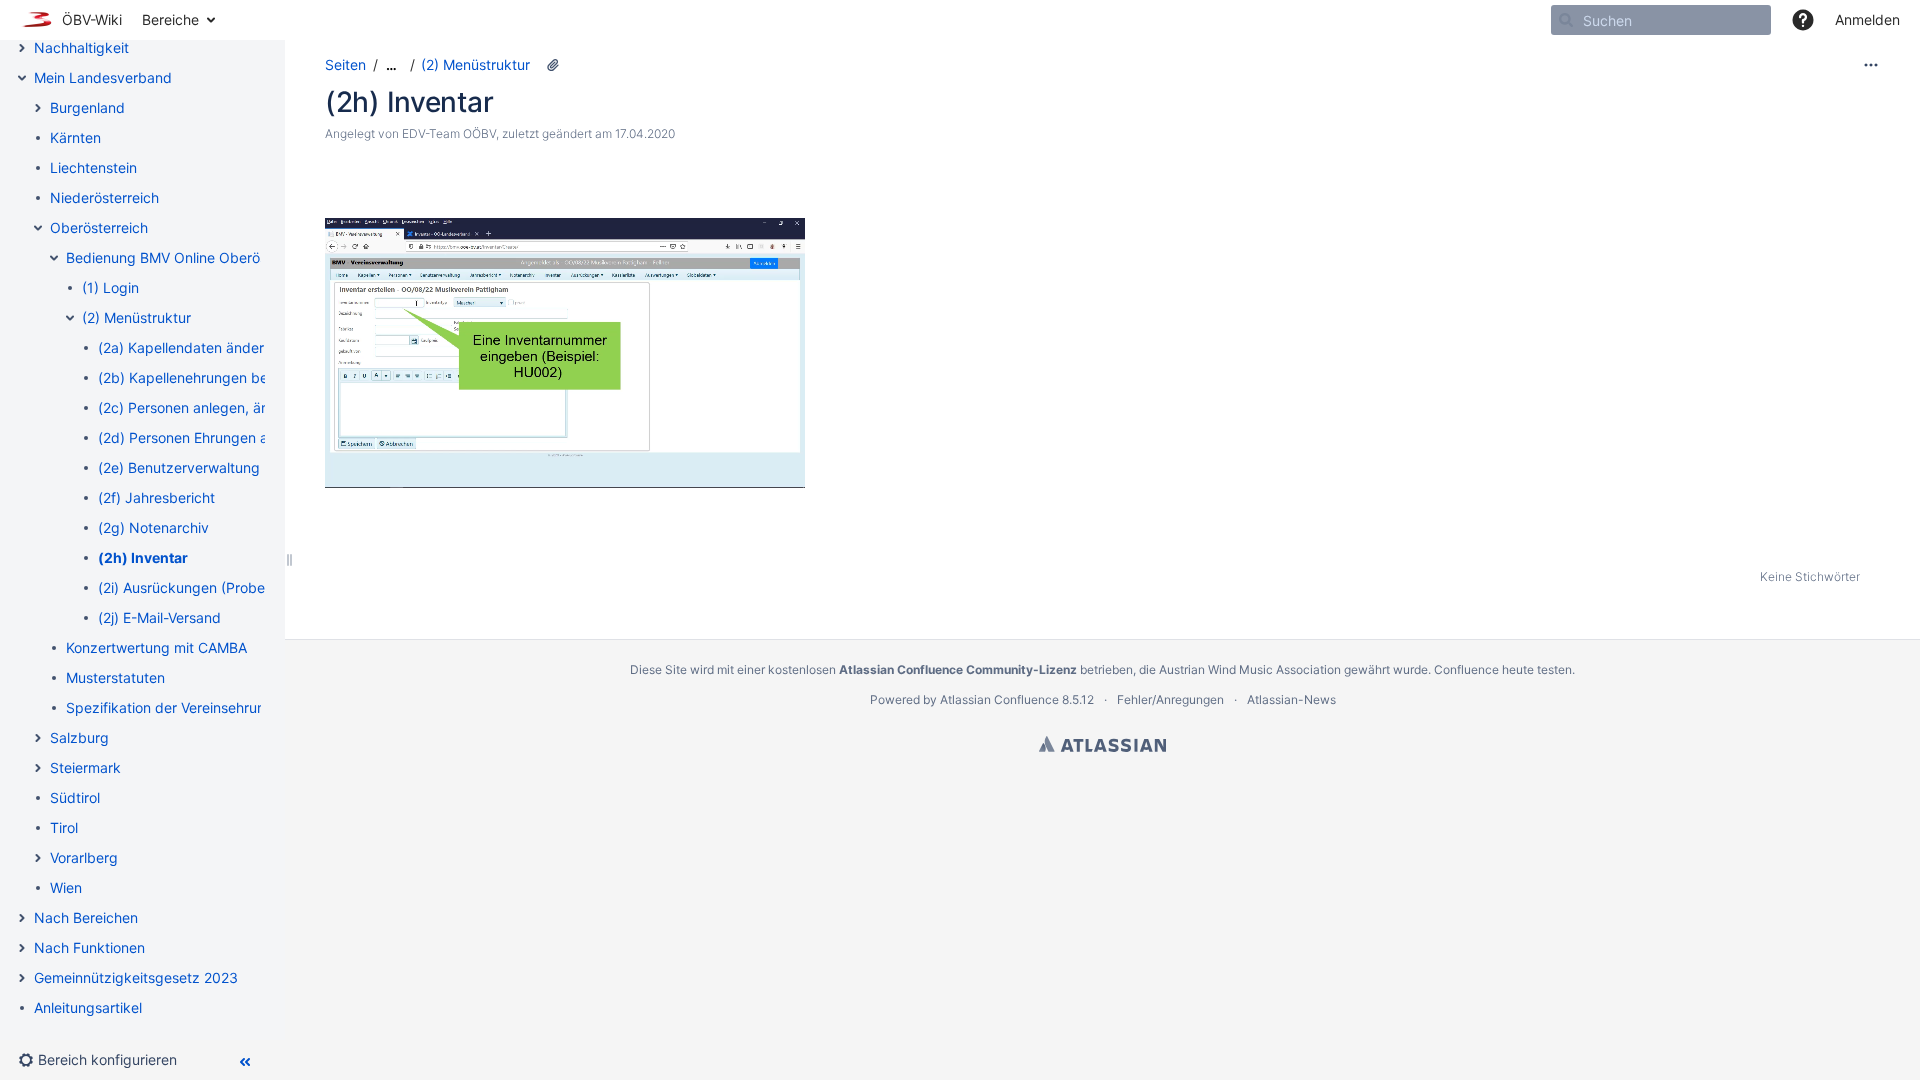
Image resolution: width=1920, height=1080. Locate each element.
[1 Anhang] (553, 65)
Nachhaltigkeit (81, 47)
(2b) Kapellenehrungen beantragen (212, 377)
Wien (66, 887)
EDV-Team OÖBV (449, 133)
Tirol (64, 827)
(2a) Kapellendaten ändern (185, 347)
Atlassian (1102, 744)
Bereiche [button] (170, 19)
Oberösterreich (99, 227)
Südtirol (75, 797)
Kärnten (75, 137)
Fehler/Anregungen (1170, 699)
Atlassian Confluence (999, 699)
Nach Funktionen (89, 947)
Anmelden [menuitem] (1867, 19)
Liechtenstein (93, 167)
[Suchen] (1566, 20)
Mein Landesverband (103, 77)
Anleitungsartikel (88, 1007)
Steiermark (85, 767)
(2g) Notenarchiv (153, 527)
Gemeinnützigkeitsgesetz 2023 (136, 977)
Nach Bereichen (86, 917)
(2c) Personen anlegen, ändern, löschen (227, 407)
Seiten (345, 64)
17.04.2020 (645, 133)
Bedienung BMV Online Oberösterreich (191, 257)
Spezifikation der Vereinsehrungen (178, 707)
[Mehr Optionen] (1871, 65)
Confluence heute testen (1503, 669)
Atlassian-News (1291, 699)
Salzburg (79, 737)
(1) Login (110, 287)
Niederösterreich (104, 197)
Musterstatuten (115, 677)
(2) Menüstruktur (136, 317)
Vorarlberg (84, 857)
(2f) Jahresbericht (156, 497)
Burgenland (87, 107)
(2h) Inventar (143, 557)
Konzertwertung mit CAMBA (156, 647)
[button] (1803, 20)
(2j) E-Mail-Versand (159, 617)
